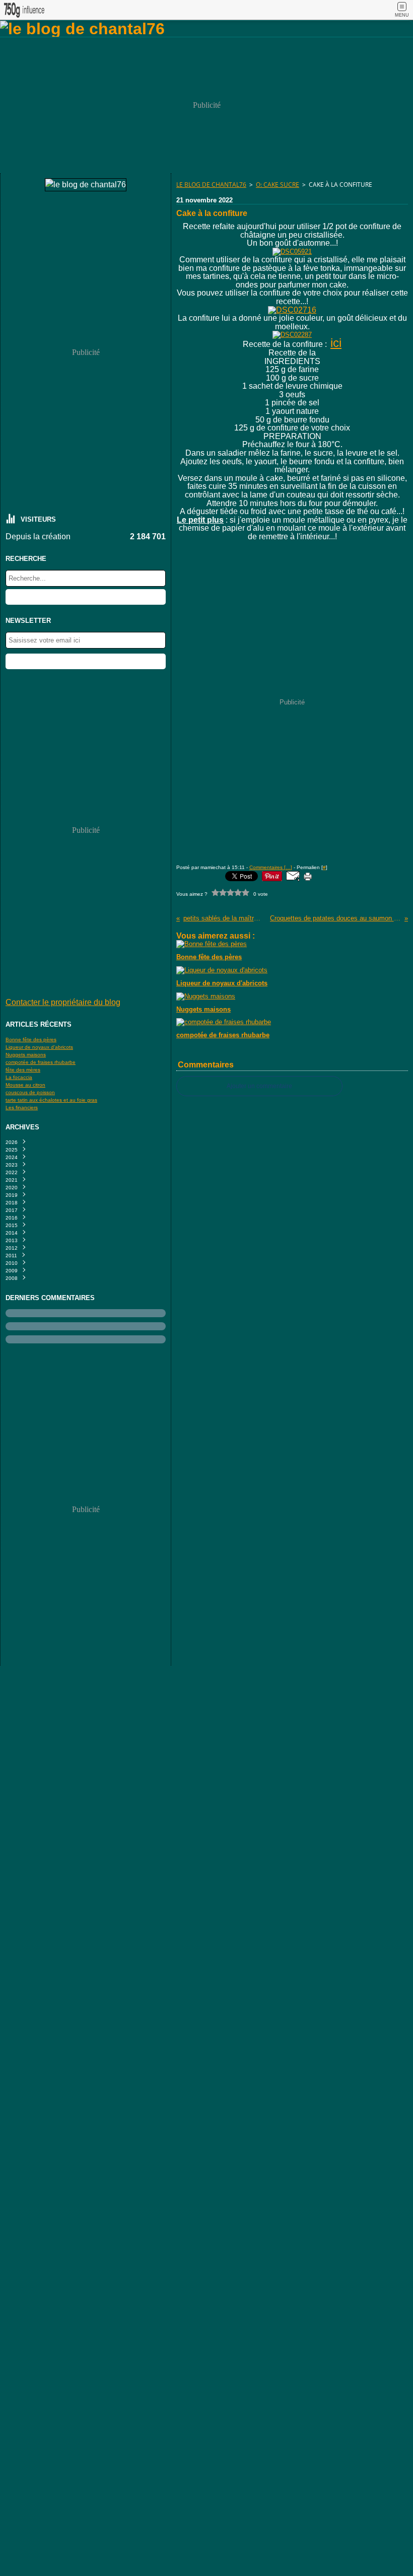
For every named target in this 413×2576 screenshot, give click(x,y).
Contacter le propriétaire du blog (63, 1002)
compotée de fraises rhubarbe (41, 1062)
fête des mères (23, 1070)
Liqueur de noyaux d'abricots (39, 1047)
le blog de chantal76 (211, 185)
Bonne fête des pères (31, 1040)
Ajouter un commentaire (259, 1086)
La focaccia (19, 1077)
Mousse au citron (25, 1085)
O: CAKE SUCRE (278, 185)
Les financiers (22, 1107)
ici (336, 343)
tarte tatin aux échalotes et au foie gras (51, 1100)
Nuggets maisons (26, 1055)
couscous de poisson (30, 1092)
